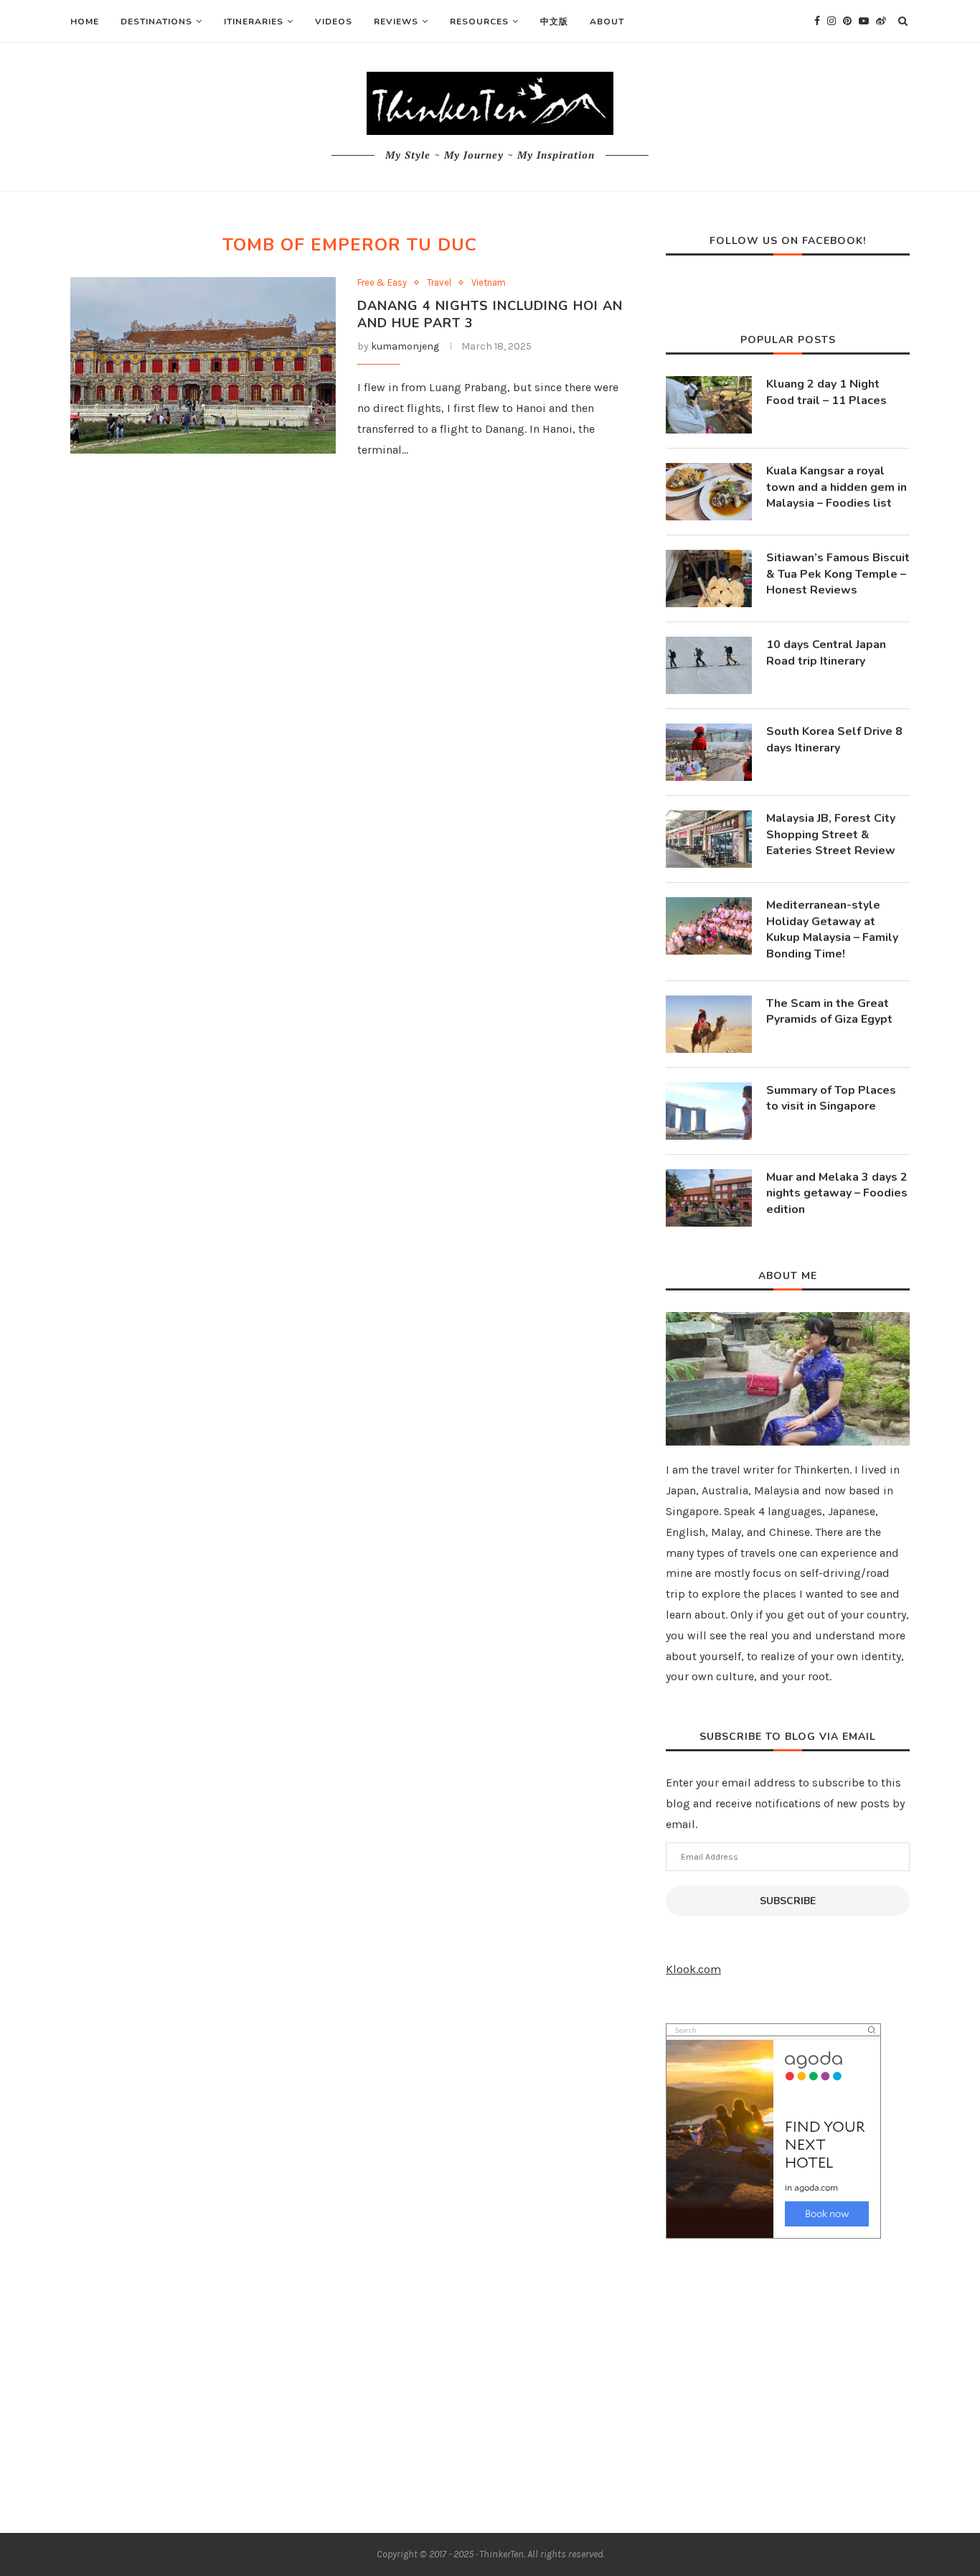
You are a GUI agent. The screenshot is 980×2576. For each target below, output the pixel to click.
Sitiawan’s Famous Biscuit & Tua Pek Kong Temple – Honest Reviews (838, 574)
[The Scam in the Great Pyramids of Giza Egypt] (709, 1024)
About (607, 22)
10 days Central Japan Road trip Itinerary (826, 652)
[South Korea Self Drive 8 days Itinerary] (709, 752)
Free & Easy (382, 282)
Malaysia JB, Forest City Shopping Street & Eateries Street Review (831, 834)
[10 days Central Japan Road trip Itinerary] (709, 665)
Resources (479, 22)
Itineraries (254, 22)
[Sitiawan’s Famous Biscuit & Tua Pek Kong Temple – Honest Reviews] (709, 579)
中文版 (554, 22)
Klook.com (693, 1969)
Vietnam (489, 282)
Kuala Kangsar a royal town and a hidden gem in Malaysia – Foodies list (837, 487)
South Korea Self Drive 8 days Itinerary (834, 739)
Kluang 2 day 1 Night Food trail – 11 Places (826, 392)
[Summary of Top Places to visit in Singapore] (709, 1111)
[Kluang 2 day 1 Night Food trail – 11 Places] (709, 405)
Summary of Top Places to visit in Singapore (831, 1098)
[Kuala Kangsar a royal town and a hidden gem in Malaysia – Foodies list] (709, 492)
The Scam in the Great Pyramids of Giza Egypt (829, 1011)
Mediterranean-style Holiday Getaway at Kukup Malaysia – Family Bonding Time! (832, 929)
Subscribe (788, 1901)
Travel (439, 282)
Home (85, 22)
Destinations (156, 22)
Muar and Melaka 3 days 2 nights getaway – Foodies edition (837, 1193)
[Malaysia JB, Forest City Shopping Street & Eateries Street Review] (709, 839)
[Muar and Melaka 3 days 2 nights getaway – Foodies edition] (709, 1198)
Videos (334, 22)
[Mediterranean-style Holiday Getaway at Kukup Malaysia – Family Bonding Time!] (709, 926)
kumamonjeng (405, 346)
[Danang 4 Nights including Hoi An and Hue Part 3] (203, 366)
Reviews (396, 22)
